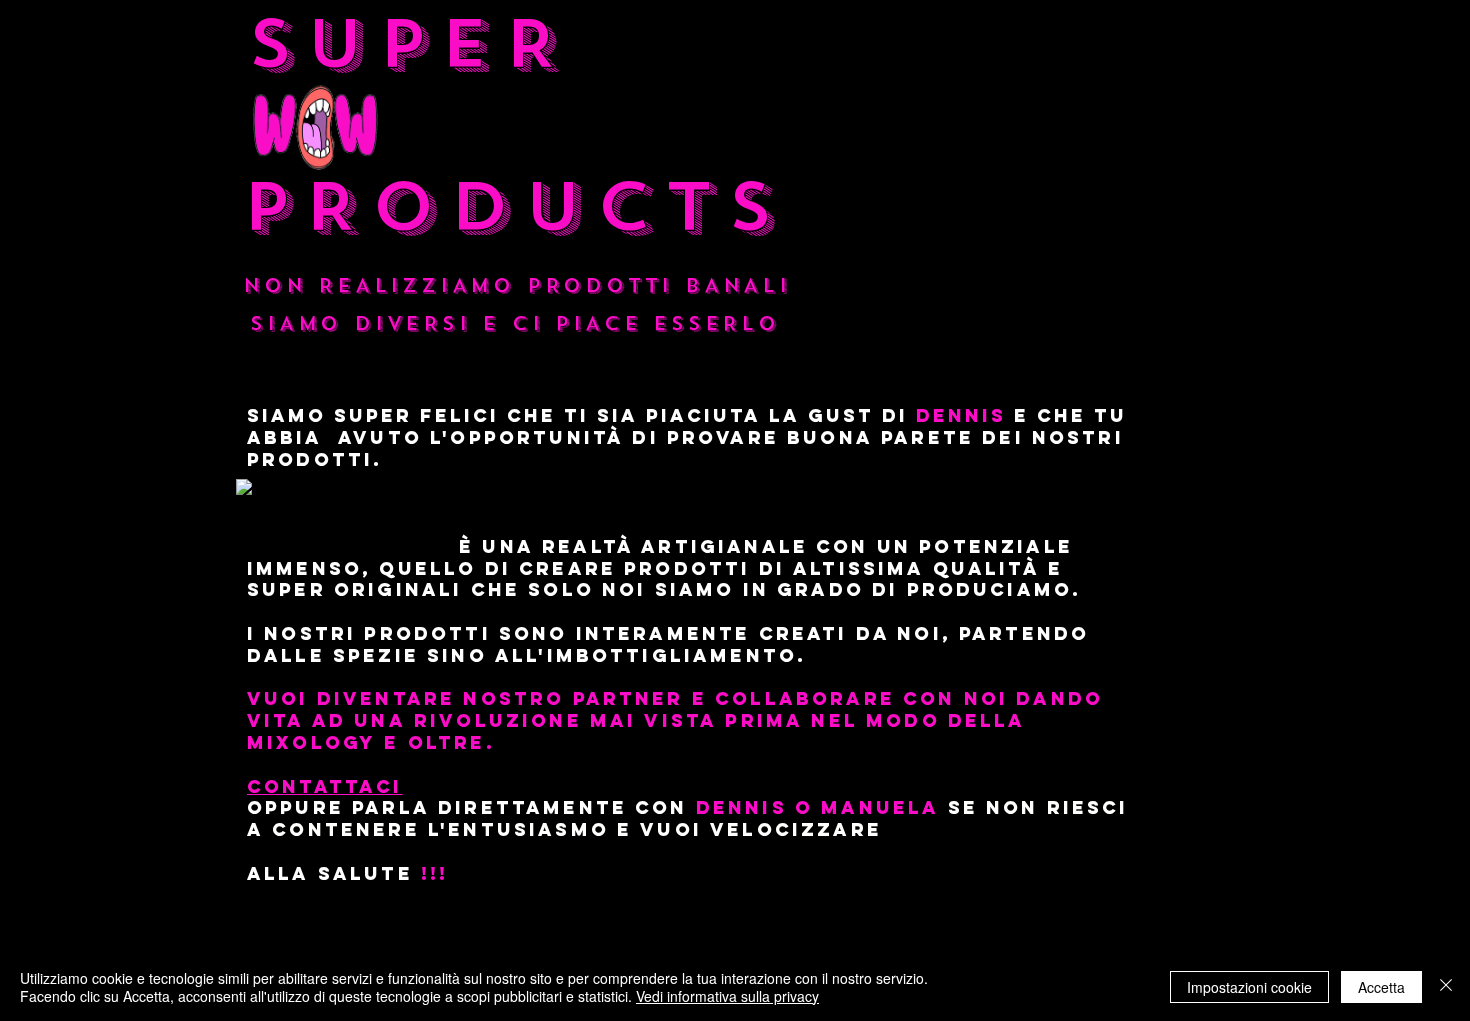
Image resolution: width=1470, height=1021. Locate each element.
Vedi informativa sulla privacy (727, 996)
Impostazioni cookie (1249, 987)
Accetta (1381, 987)
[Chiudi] (1446, 987)
